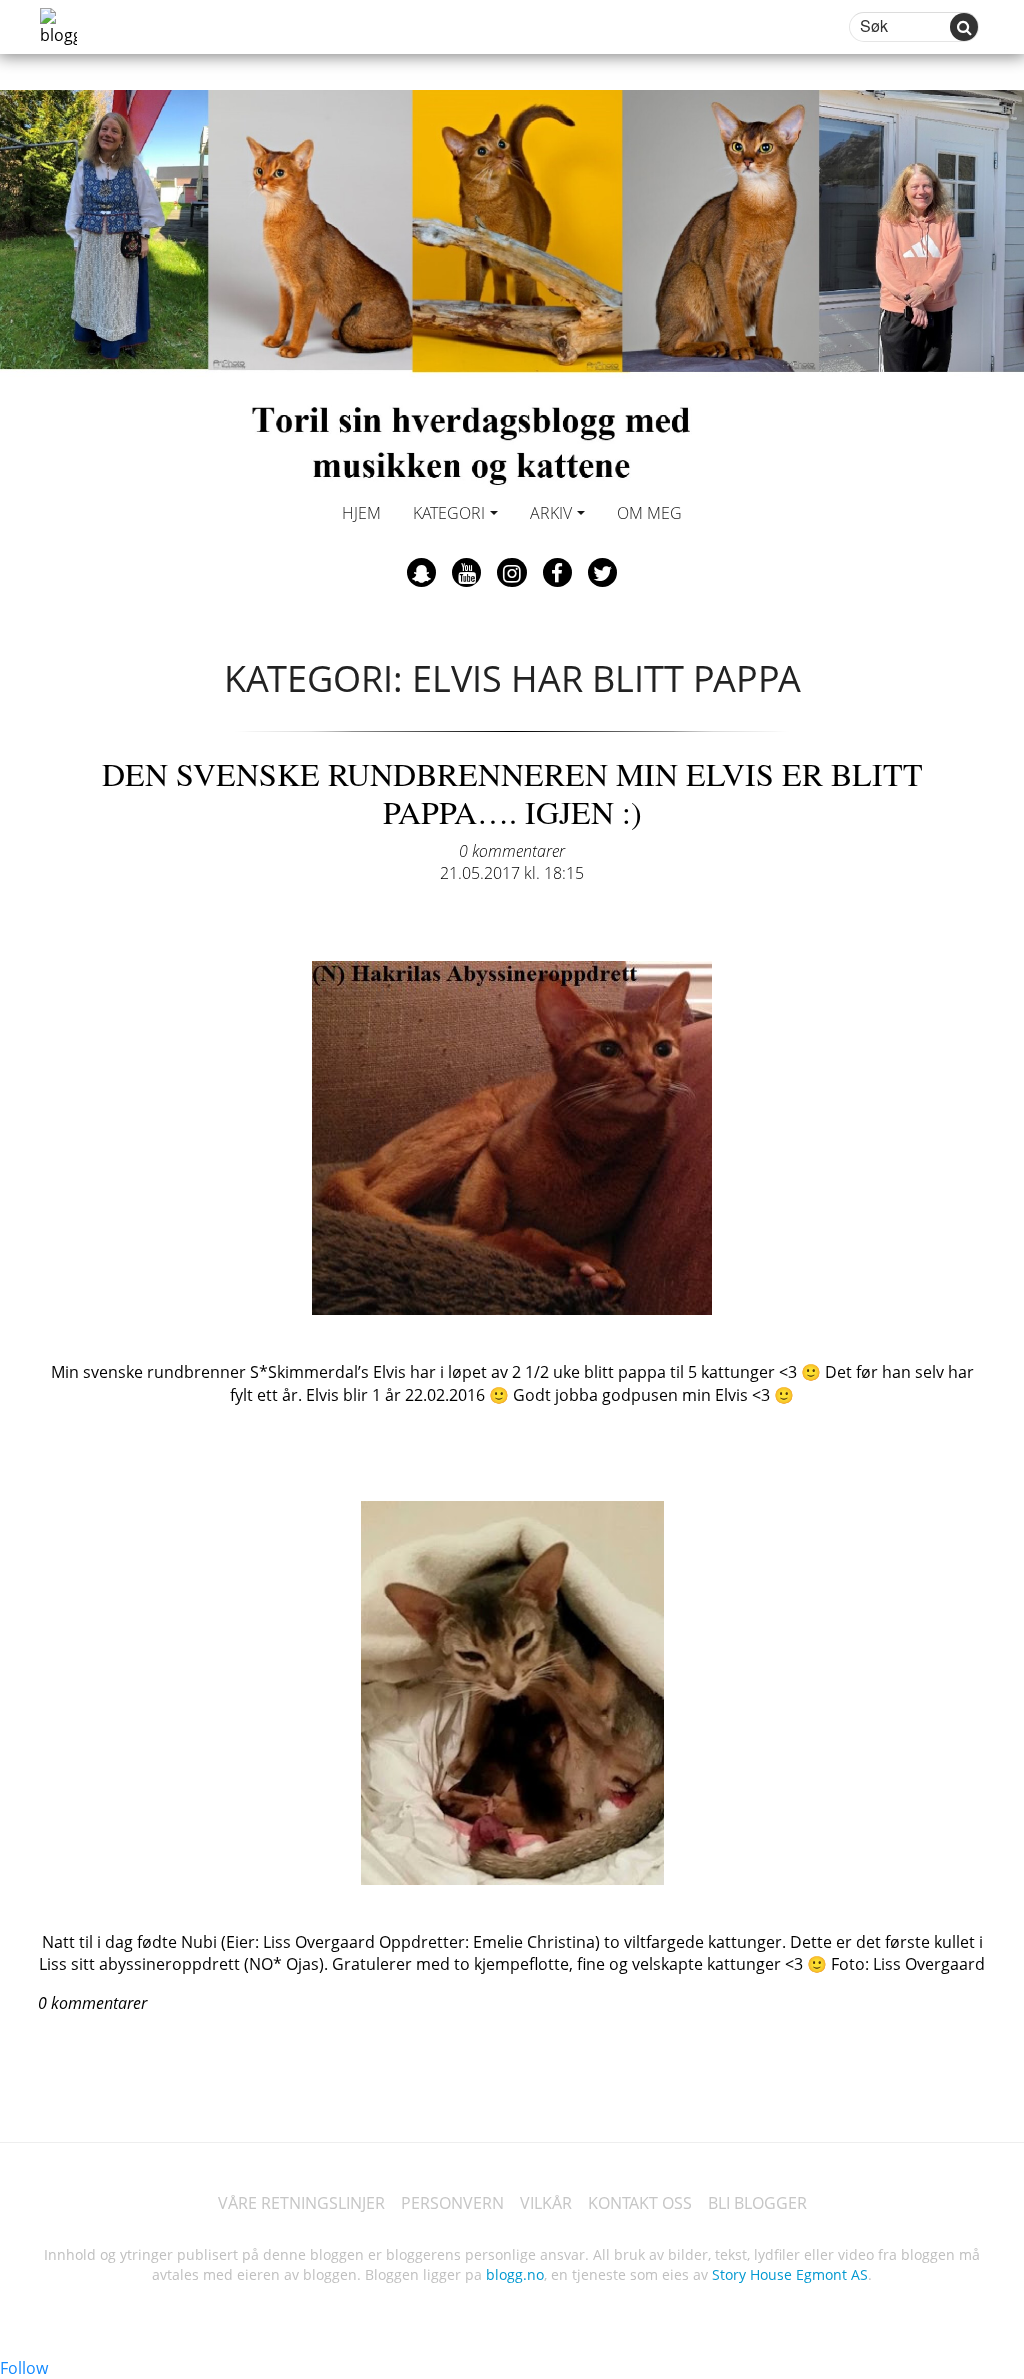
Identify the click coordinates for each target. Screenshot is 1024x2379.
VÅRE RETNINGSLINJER (301, 2203)
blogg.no (515, 2274)
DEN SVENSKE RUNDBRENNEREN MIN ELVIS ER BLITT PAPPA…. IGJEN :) (512, 792)
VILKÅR (546, 2203)
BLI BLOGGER (757, 2203)
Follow (24, 2368)
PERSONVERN (452, 2203)
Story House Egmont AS (790, 2274)
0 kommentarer (512, 851)
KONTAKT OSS (640, 2203)
